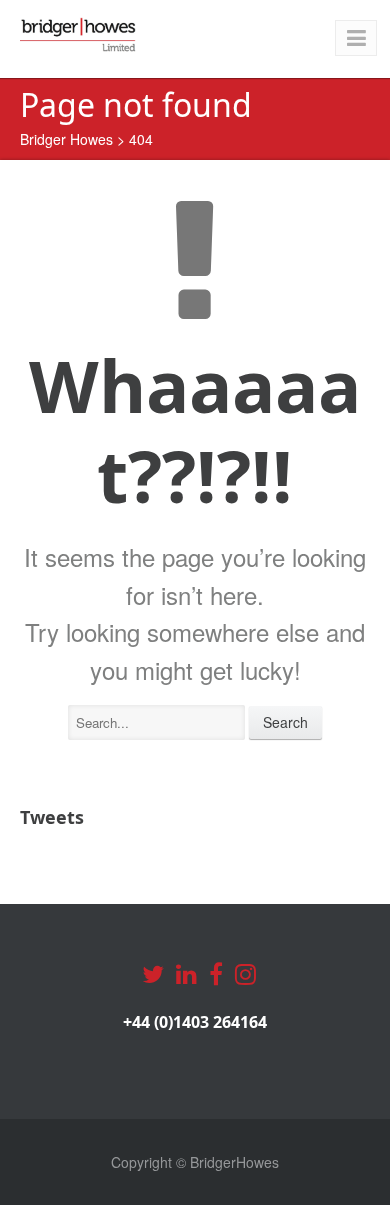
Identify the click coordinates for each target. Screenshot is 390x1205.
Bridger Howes (66, 139)
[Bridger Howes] (79, 35)
